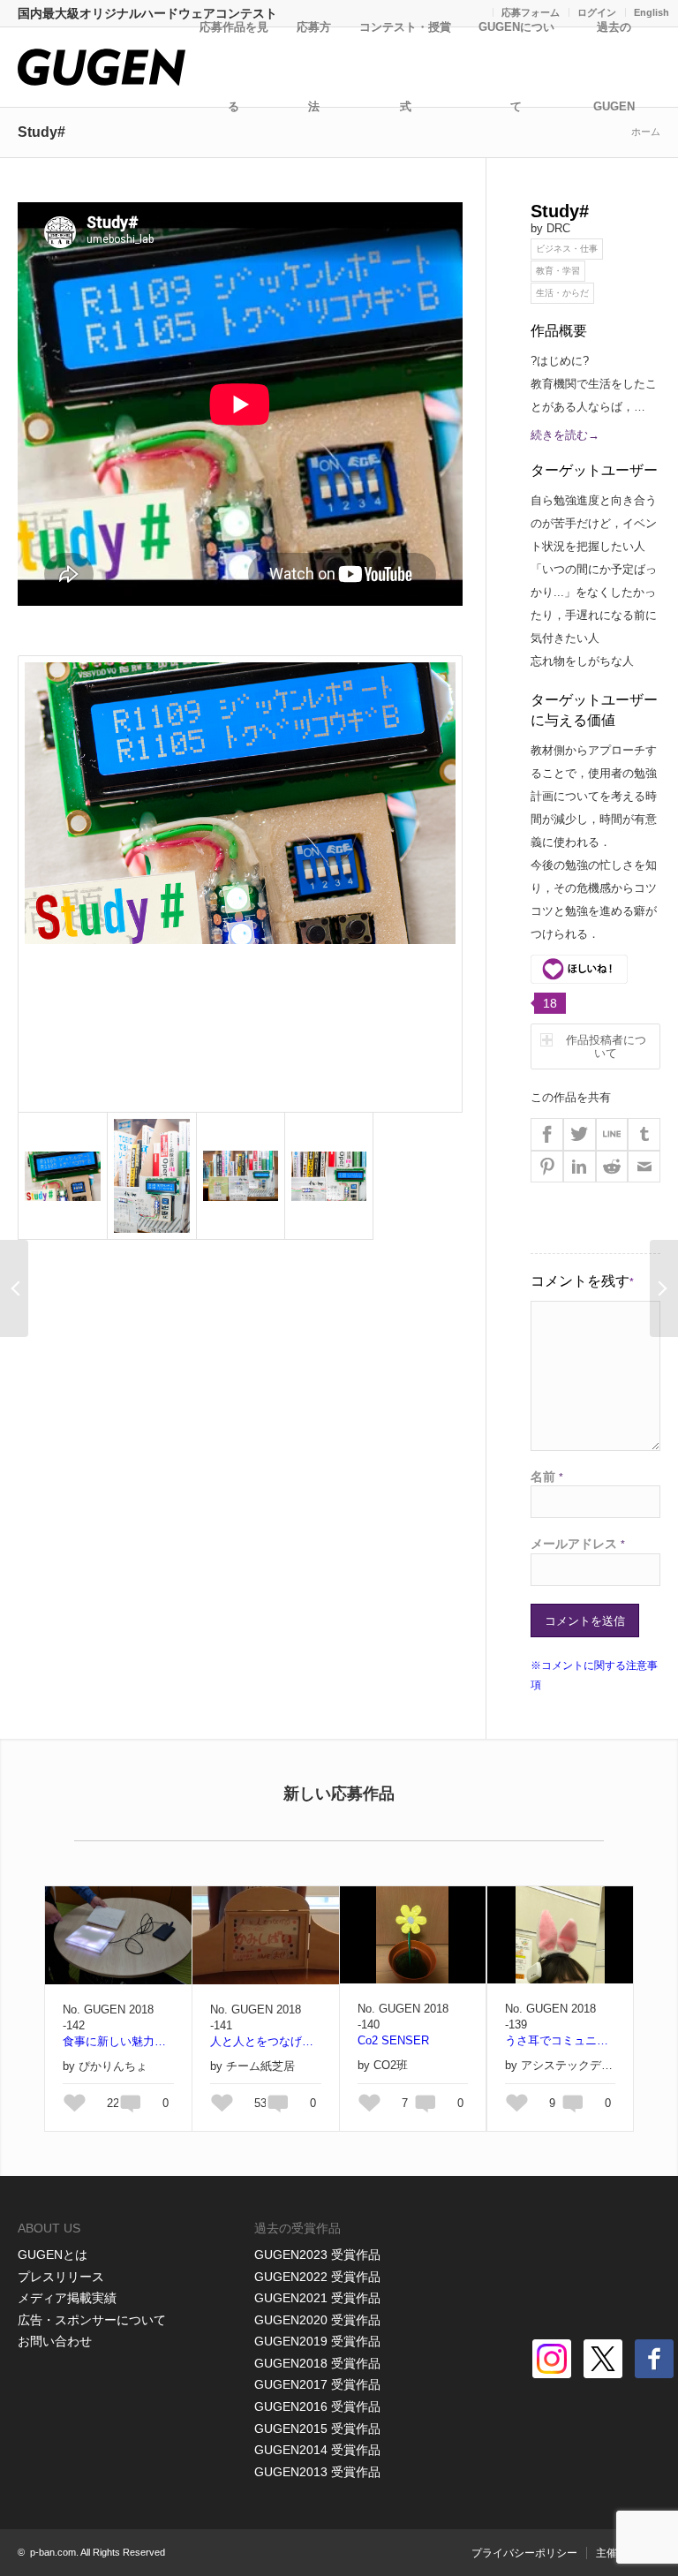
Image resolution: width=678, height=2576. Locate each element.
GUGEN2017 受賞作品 (317, 2384)
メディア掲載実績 (67, 2298)
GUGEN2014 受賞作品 (317, 2450)
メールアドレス (578, 1544)
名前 (547, 1477)
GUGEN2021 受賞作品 (317, 2298)
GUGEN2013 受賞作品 (317, 2472)
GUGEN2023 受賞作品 (317, 2255)
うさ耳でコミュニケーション (560, 2040)
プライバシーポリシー (524, 2553)
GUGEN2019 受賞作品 (317, 2341)
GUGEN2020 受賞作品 (317, 2320)
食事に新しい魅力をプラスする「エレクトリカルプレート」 (118, 2041)
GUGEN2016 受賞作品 (317, 2406)
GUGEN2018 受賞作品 (317, 2363)
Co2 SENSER (393, 2040)
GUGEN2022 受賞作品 (317, 2277)
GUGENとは (53, 2255)
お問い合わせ (55, 2341)
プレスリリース (61, 2277)
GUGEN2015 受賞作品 (317, 2429)
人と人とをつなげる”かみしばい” (266, 2041)
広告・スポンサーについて (92, 2320)
